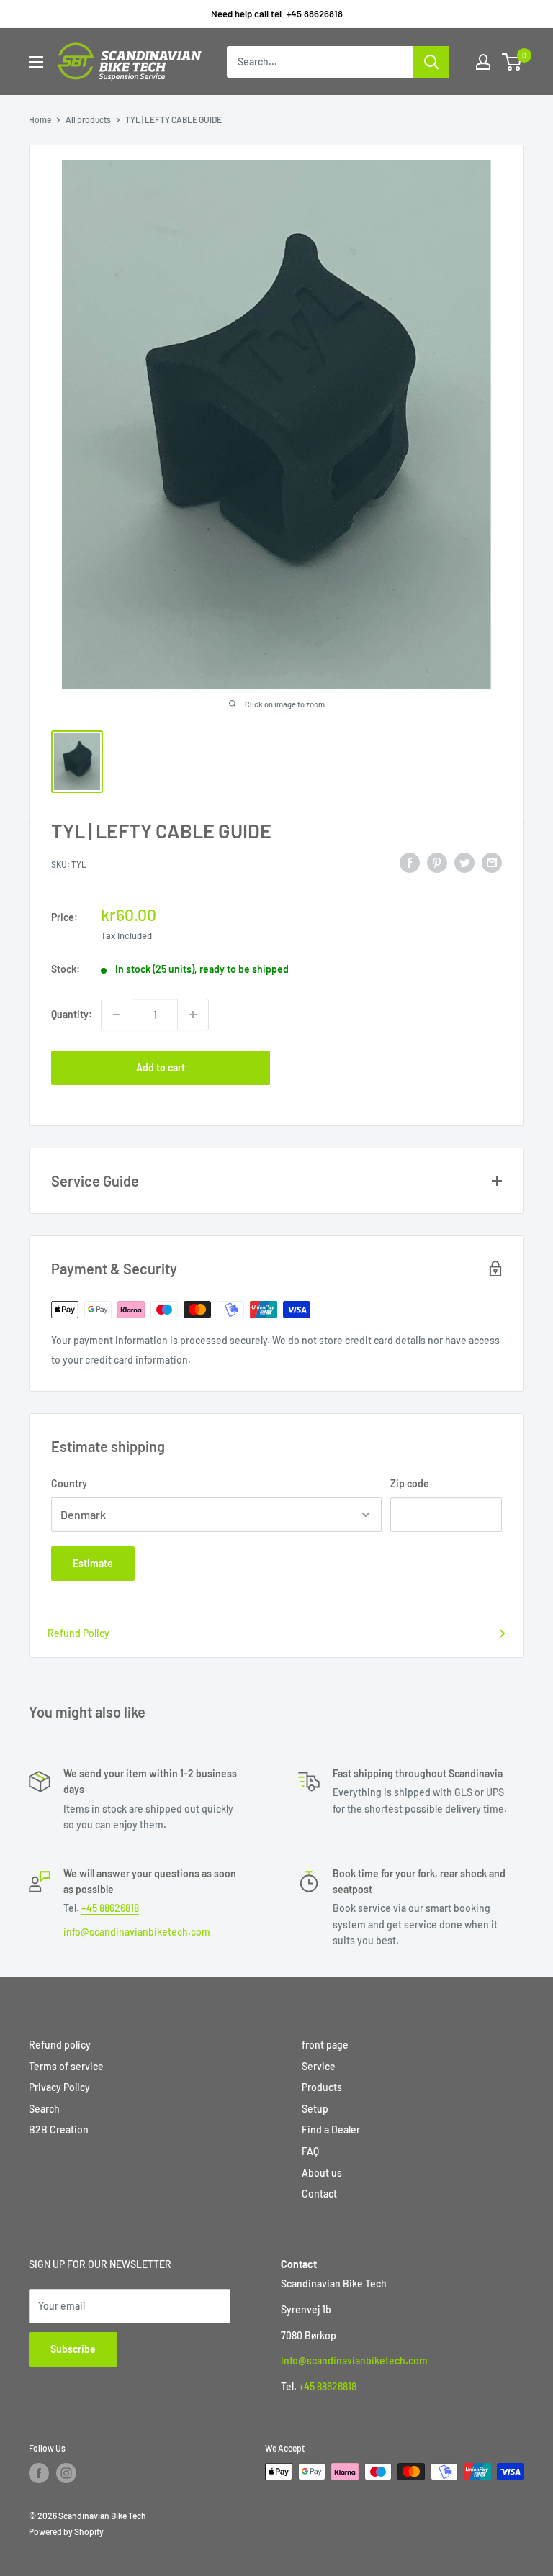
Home (40, 119)
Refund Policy (78, 1633)
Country (69, 1483)
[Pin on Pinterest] (437, 862)
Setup (315, 2109)
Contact (319, 2194)
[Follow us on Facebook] (39, 2473)
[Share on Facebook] (410, 862)
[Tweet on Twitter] (464, 862)
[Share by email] (492, 862)
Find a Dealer (331, 2130)
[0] (512, 62)
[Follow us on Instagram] (66, 2473)
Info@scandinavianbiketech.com (354, 2360)
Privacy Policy (59, 2087)
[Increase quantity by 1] (193, 1015)
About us (322, 2173)
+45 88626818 (110, 1908)
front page (325, 2045)
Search (44, 2109)
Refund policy (60, 2045)
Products (322, 2087)
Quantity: (72, 1014)
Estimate (93, 1563)
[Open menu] (36, 62)
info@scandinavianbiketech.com (137, 1932)
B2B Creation (59, 2130)
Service (319, 2066)
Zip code (410, 1483)
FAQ (310, 2151)
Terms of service (66, 2066)
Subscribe (73, 2349)
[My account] (483, 62)
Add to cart (161, 1067)
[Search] (431, 62)
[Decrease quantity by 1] (117, 1015)
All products (88, 119)
